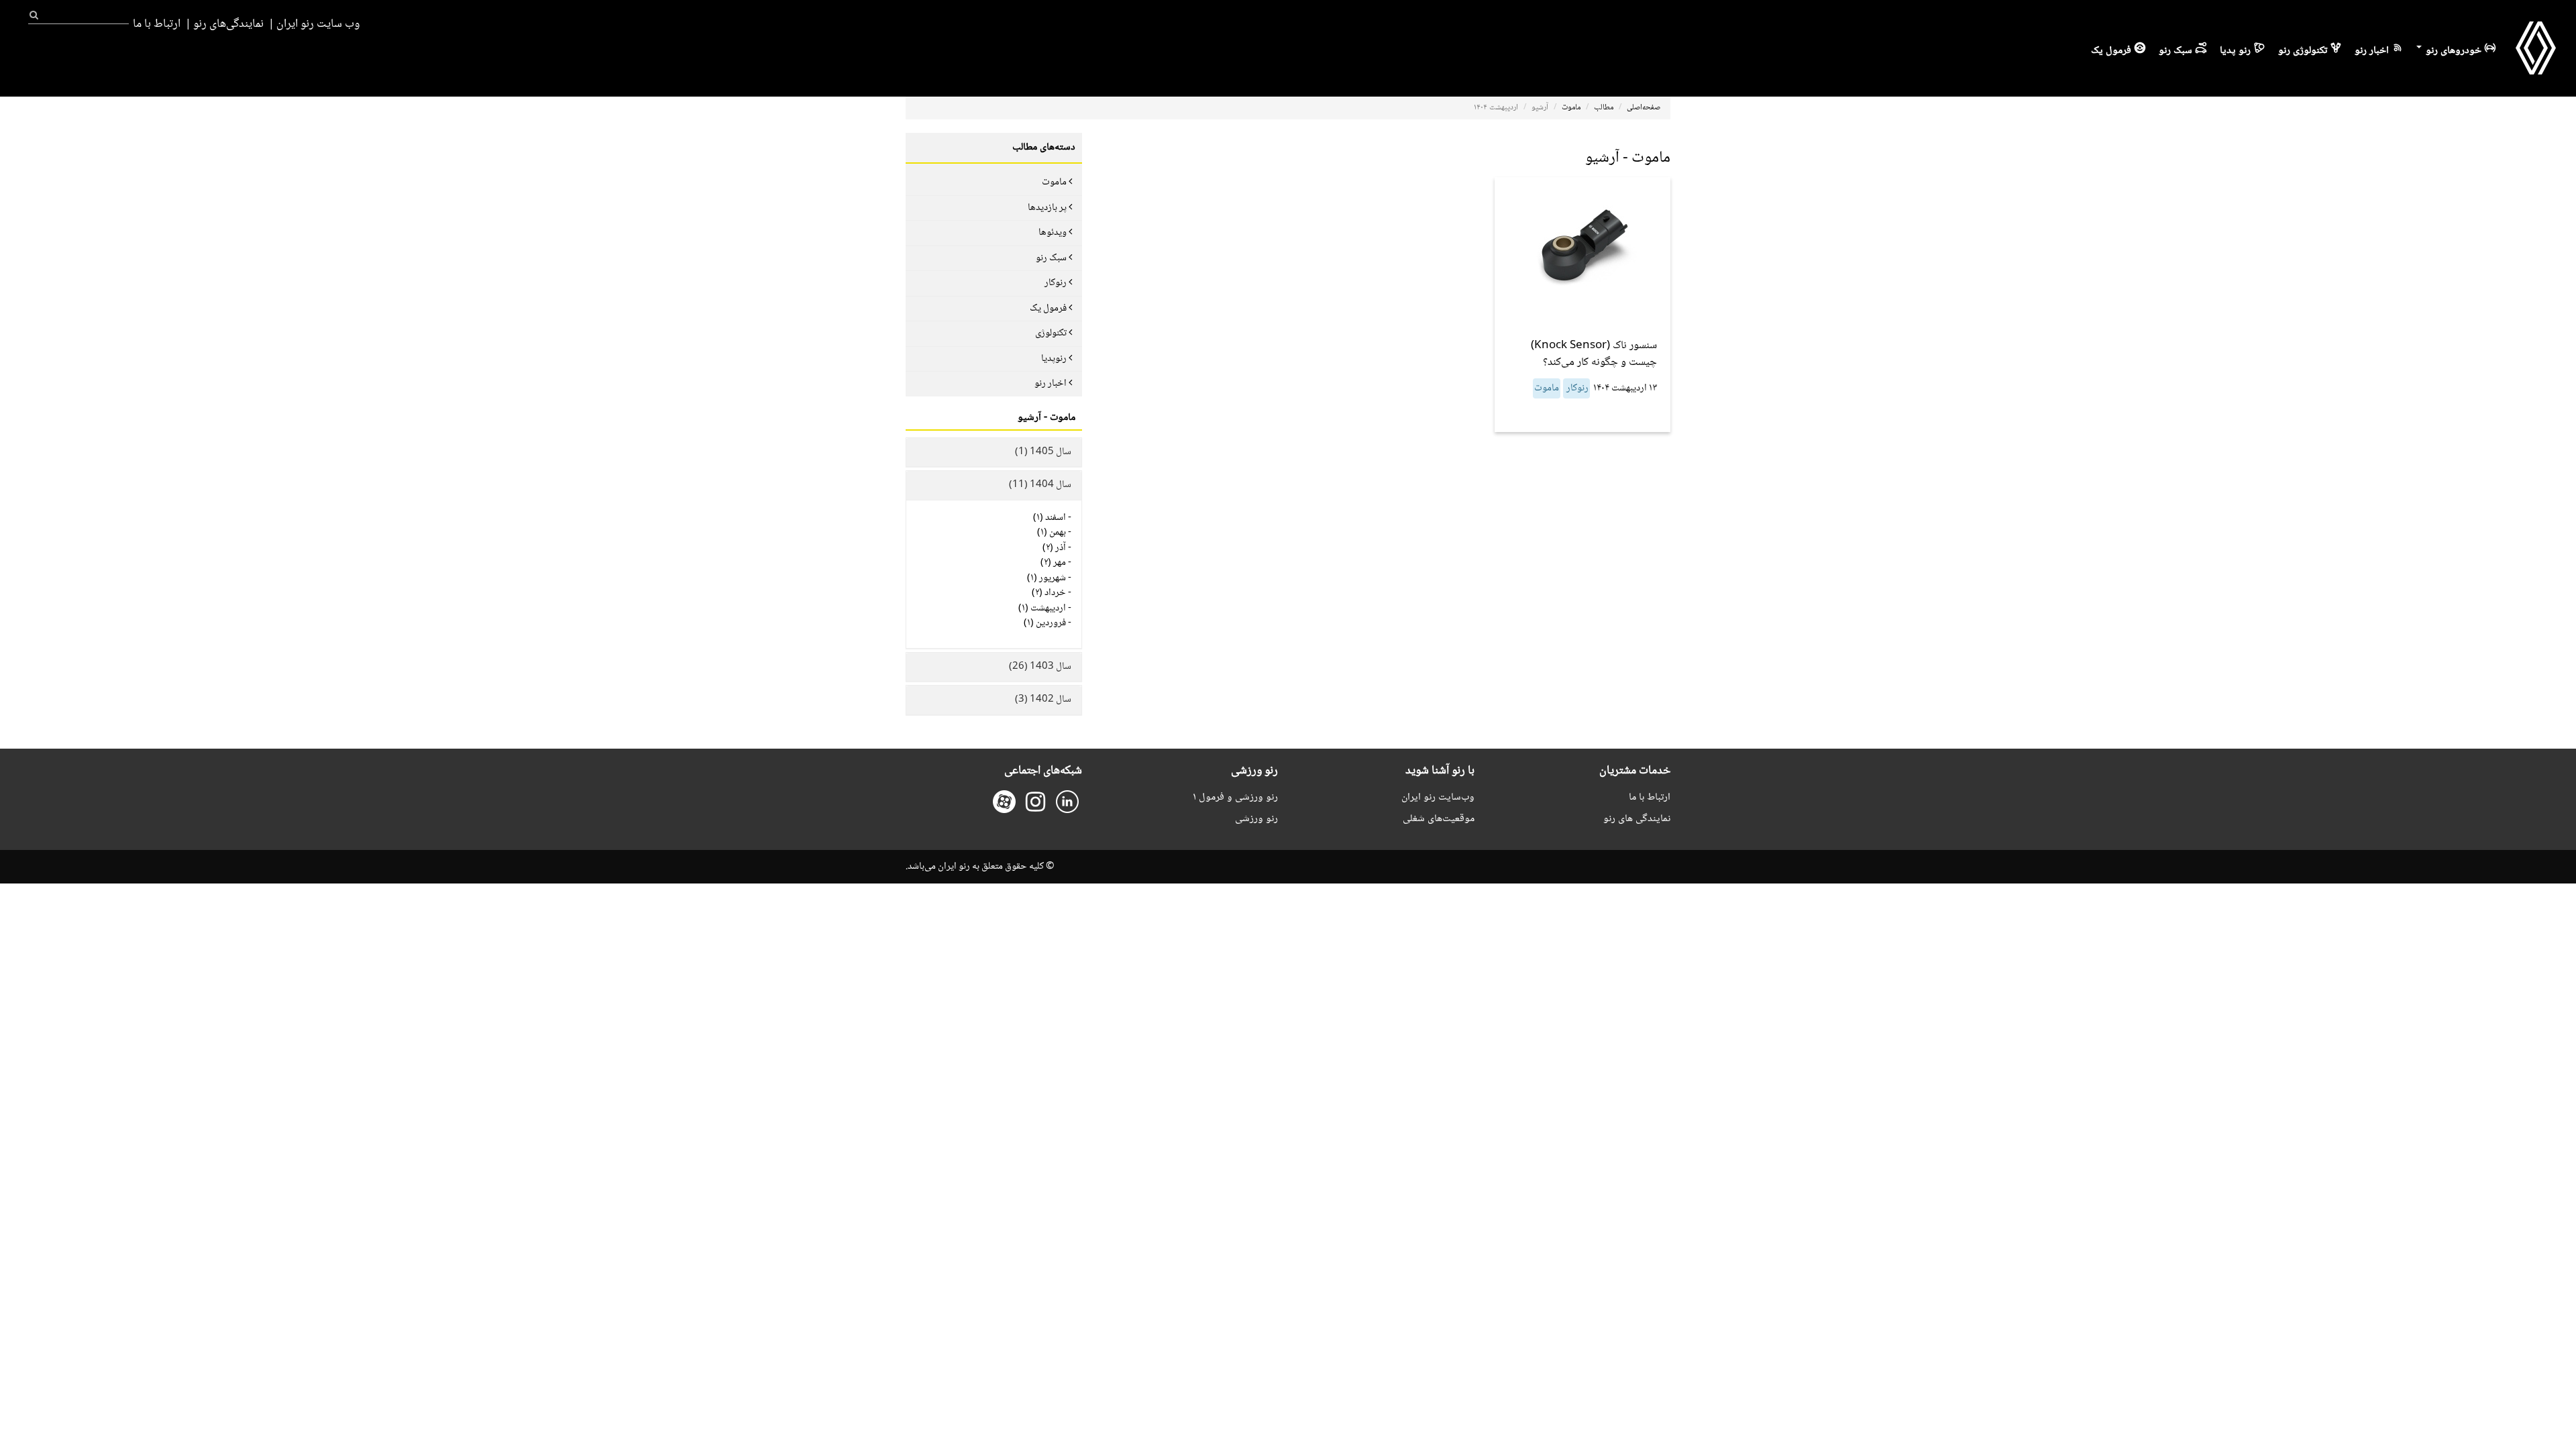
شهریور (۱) (1046, 578)
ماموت (1571, 108)
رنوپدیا (1054, 359)
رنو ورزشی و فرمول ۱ (1235, 797)
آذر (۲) (1054, 548)
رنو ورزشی (1256, 819)
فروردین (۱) (1045, 623)
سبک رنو (2176, 51)
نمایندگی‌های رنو (228, 24)
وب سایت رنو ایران (318, 24)
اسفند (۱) (1050, 518)
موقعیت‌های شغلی (1439, 819)
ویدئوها (1053, 233)
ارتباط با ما (157, 24)
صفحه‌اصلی (1644, 108)
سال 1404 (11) (1040, 485)
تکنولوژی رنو (2303, 51)
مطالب (1604, 108)
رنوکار (1576, 388)
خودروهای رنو (2452, 51)
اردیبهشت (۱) (1042, 608)
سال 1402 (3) (1043, 700)
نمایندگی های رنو (1637, 819)
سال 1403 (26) (1040, 667)
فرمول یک (2111, 51)
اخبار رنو (2372, 51)
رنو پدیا (2235, 51)
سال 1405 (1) (1043, 452)
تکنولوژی (1051, 333)
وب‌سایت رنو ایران (1438, 797)
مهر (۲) (1053, 563)
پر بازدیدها (1047, 208)
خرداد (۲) (1049, 593)
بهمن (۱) (1052, 533)
